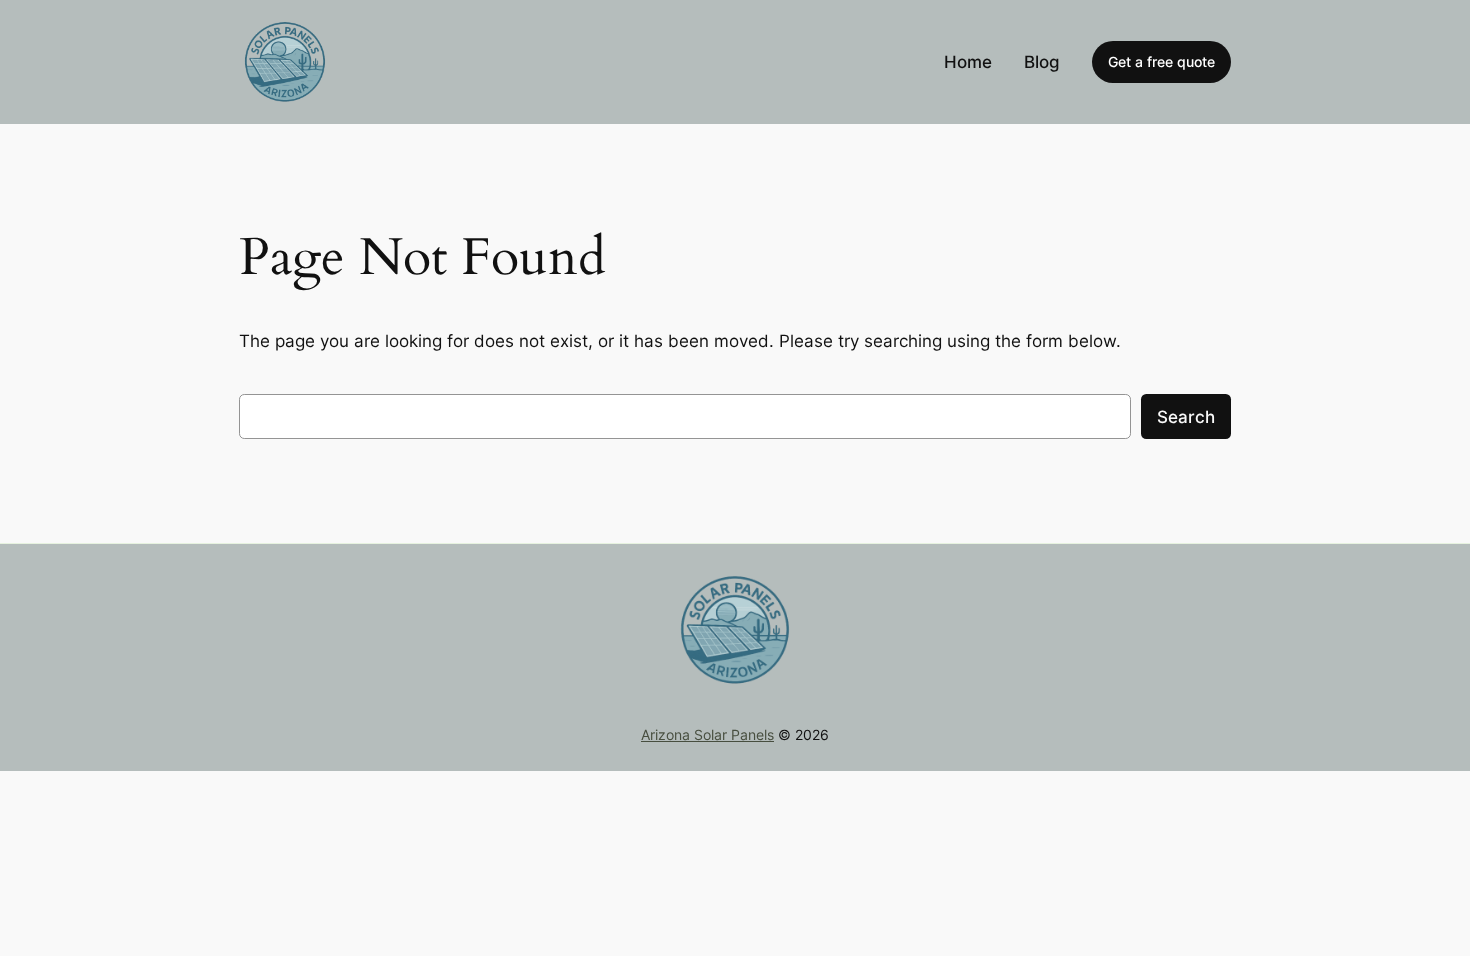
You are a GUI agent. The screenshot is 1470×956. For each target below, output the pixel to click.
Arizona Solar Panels (707, 734)
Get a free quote (1161, 61)
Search (1186, 417)
